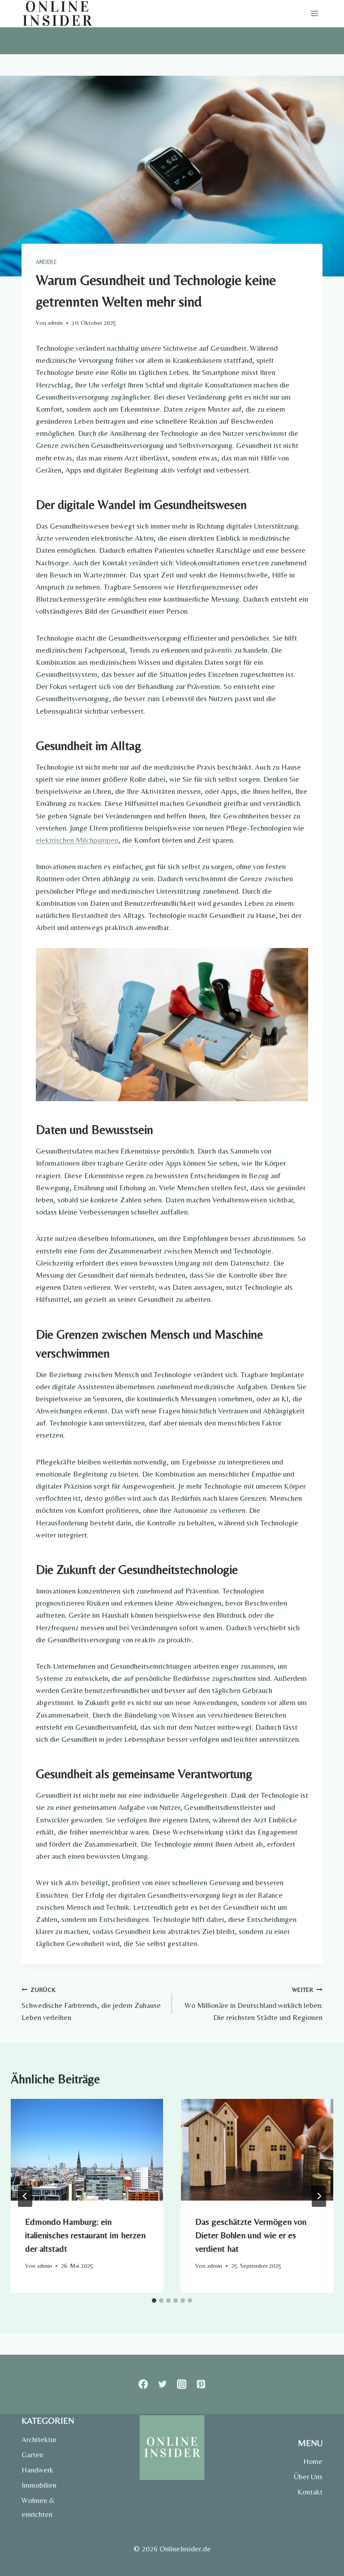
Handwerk (37, 2470)
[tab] (154, 2300)
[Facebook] (143, 2384)
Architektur (39, 2439)
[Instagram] (182, 2384)
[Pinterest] (201, 2384)
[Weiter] (319, 2196)
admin (55, 323)
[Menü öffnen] (314, 14)
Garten (32, 2455)
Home (313, 2461)
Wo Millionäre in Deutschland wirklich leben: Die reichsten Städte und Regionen (254, 2004)
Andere (46, 262)
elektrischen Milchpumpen (77, 840)
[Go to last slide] (25, 2196)
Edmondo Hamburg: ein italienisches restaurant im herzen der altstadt (85, 2235)
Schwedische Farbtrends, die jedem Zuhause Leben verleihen (91, 2004)
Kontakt (310, 2492)
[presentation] (87, 2150)
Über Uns (308, 2477)
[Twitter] (162, 2384)
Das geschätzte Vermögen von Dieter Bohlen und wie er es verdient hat (251, 2235)
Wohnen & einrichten (38, 2507)
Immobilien (39, 2485)
